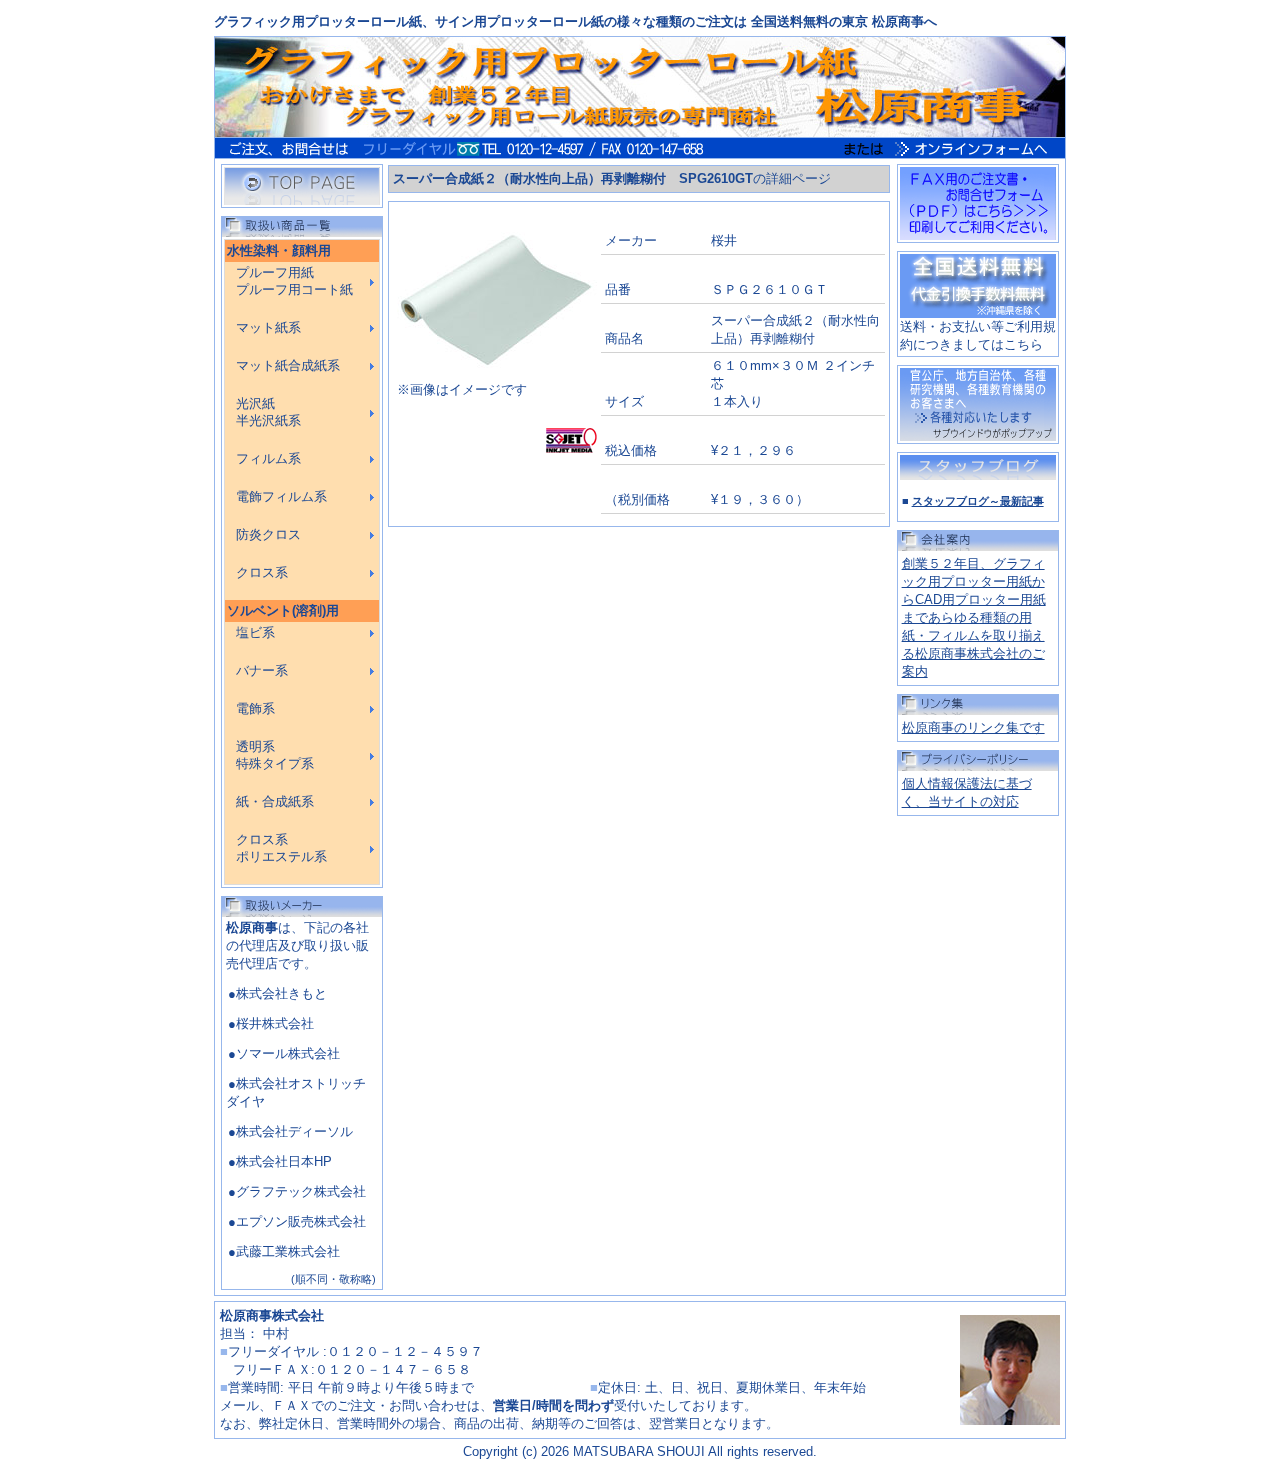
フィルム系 (268, 459)
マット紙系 (268, 328)
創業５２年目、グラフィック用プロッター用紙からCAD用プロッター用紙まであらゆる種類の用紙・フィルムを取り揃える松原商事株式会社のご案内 (974, 617)
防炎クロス (268, 535)
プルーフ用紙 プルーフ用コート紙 (294, 281)
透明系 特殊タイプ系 (275, 755)
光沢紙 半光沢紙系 (268, 412)
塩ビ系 (255, 633)
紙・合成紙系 (275, 802)
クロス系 (262, 573)
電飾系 (255, 709)
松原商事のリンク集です (973, 727)
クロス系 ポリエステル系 (281, 848)
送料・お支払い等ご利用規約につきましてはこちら (978, 335)
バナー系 (262, 671)
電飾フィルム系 (281, 497)
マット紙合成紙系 (288, 366)
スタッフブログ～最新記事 (978, 501)
